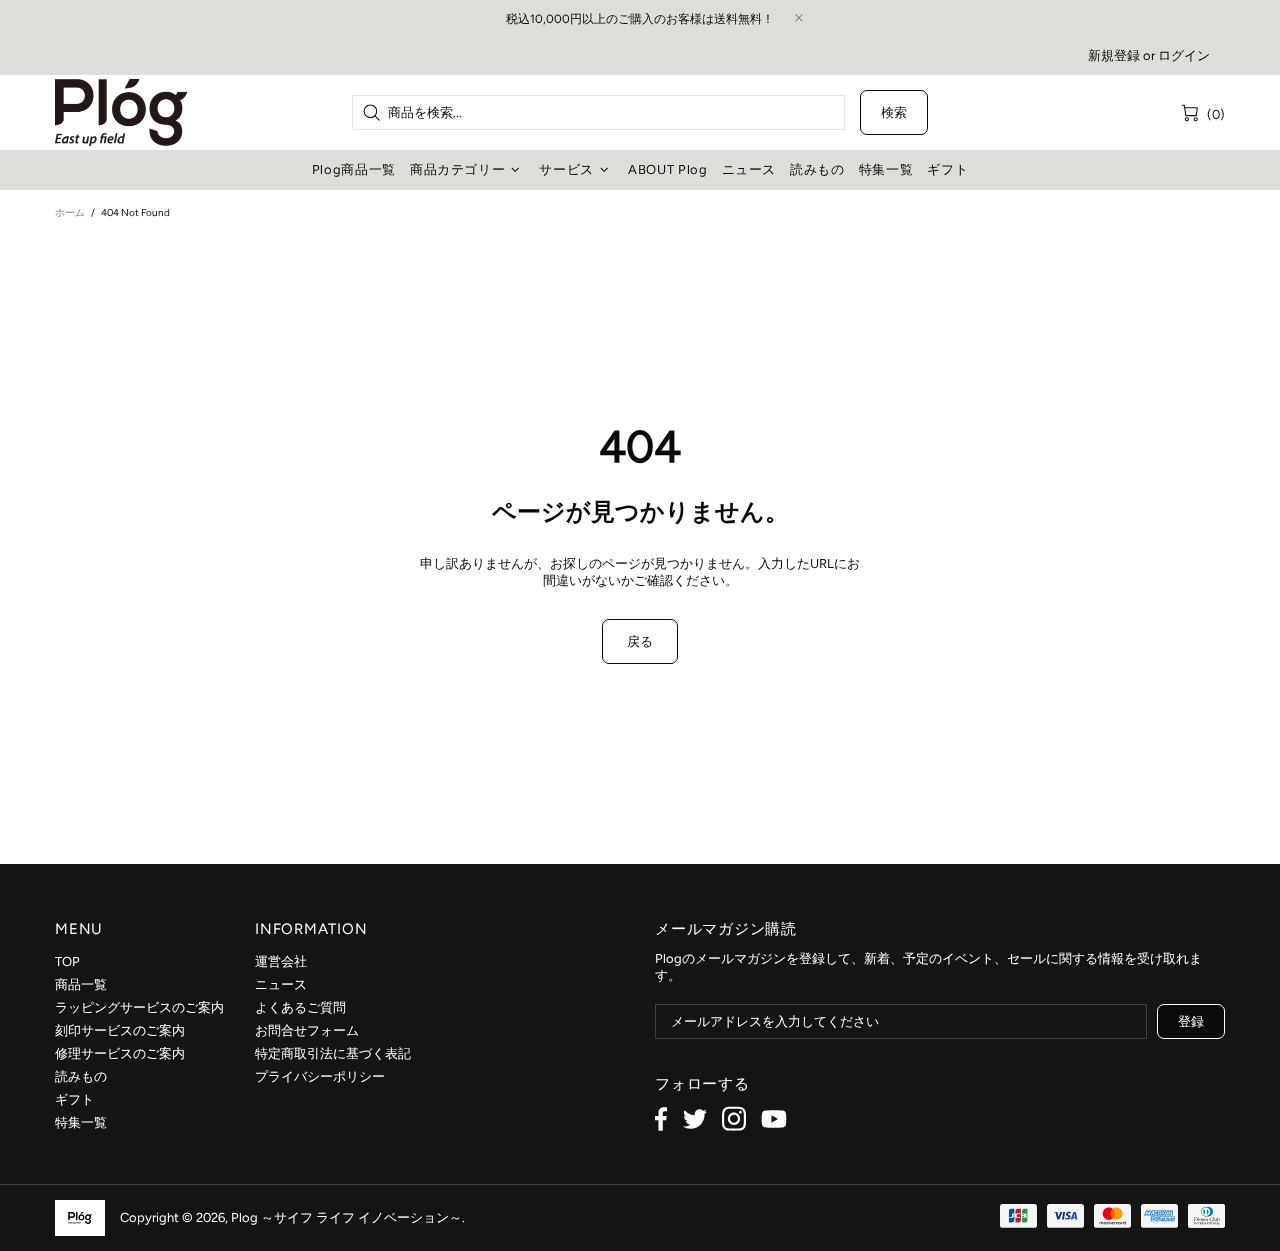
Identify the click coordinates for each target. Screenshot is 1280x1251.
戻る (640, 641)
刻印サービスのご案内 (120, 1030)
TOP (67, 961)
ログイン (1184, 55)
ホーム (70, 212)
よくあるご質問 (300, 1007)
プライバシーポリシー (320, 1076)
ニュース (281, 984)
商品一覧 (81, 984)
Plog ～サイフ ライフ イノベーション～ (121, 112)
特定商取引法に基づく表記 (333, 1053)
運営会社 (281, 961)
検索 (894, 112)
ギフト (74, 1099)
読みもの (81, 1076)
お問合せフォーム (307, 1030)
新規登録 (1114, 55)
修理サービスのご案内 (120, 1053)
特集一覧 (81, 1122)
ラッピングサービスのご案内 (139, 1007)
